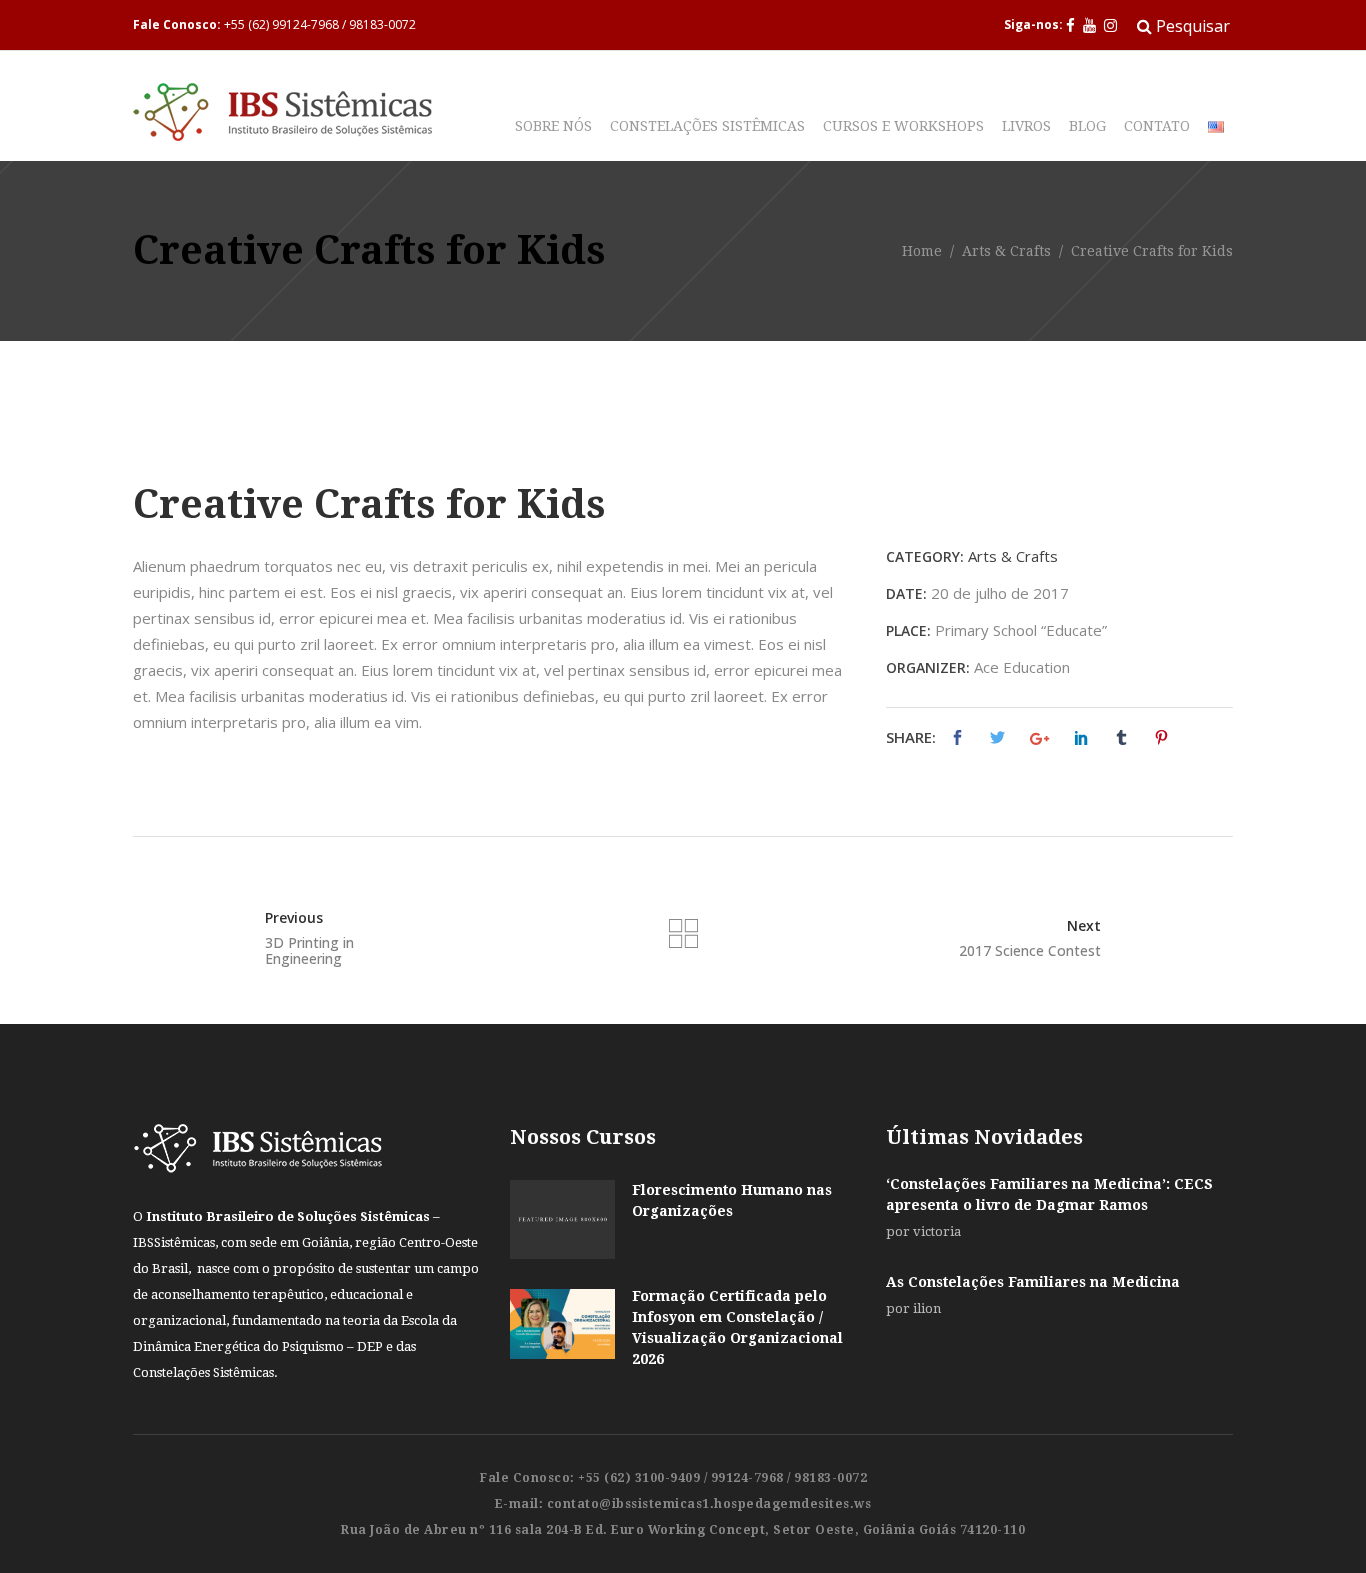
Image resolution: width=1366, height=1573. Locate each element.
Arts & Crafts (1006, 252)
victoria (937, 1231)
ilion (927, 1308)
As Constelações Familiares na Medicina (1033, 1282)
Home (922, 252)
